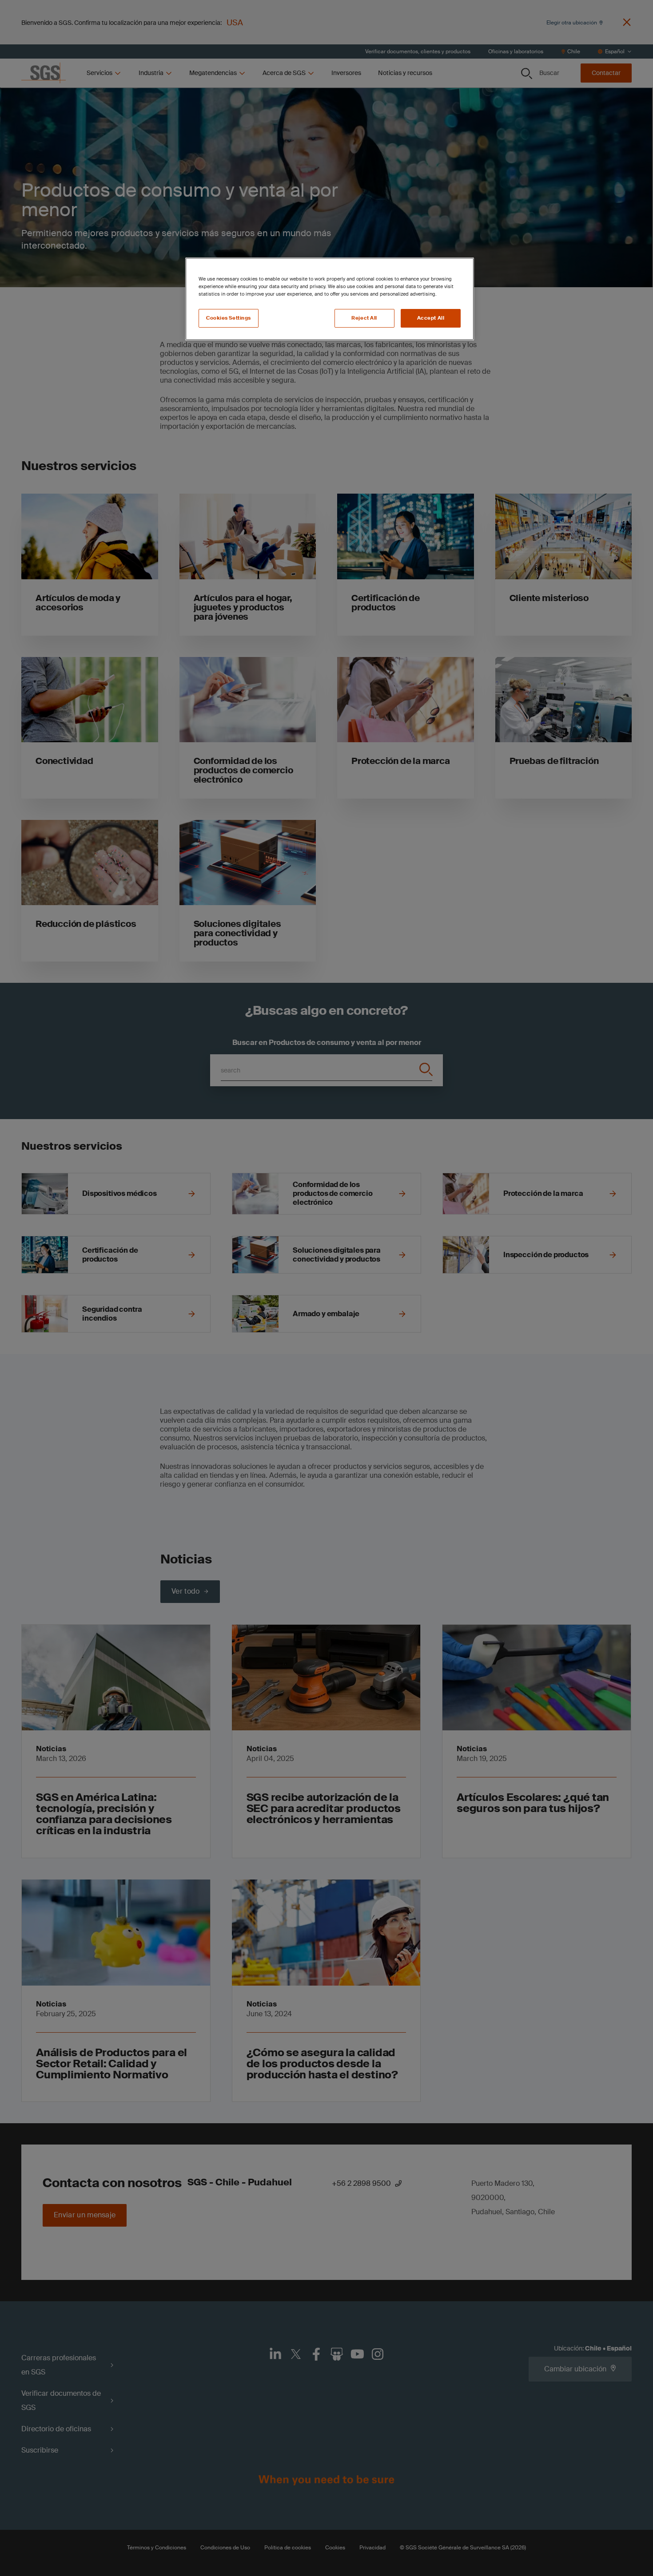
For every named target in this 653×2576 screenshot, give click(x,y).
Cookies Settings (229, 318)
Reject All (364, 318)
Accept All (431, 318)
